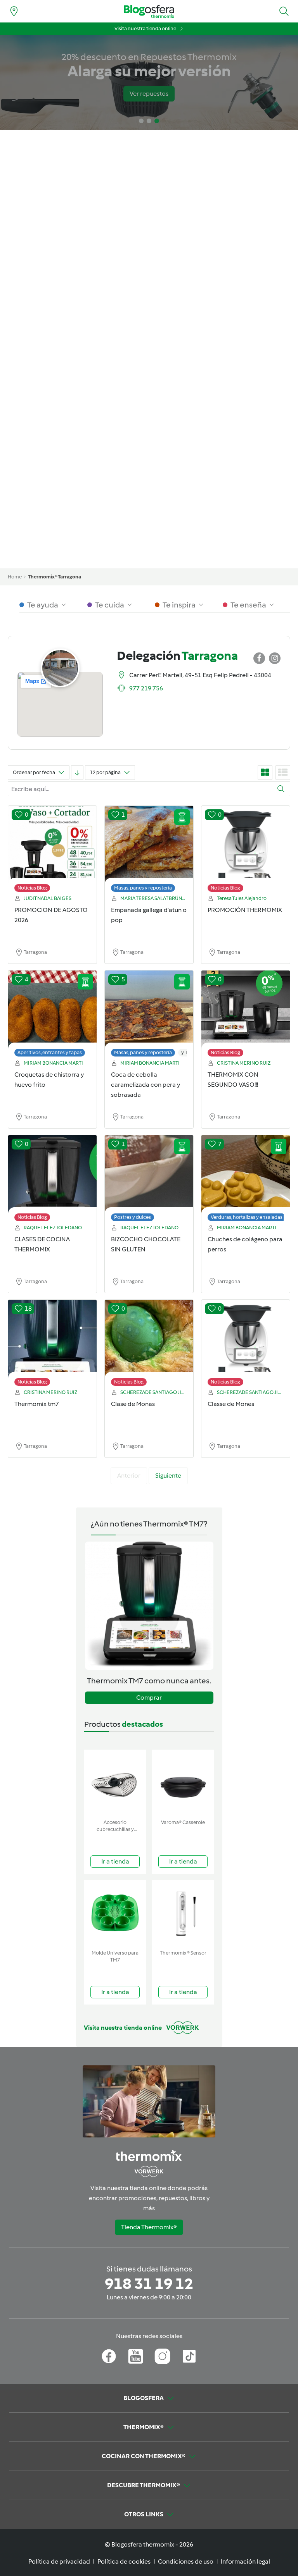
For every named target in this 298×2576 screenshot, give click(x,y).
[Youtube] (136, 2356)
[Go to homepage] (149, 11)
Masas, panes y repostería (143, 888)
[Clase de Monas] (149, 1345)
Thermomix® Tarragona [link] (55, 577)
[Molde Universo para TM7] (115, 1913)
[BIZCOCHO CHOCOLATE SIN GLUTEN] (149, 1180)
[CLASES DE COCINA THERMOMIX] (52, 1180)
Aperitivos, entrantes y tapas (50, 1052)
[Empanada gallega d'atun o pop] (149, 851)
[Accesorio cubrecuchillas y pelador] (115, 1783)
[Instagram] (162, 2356)
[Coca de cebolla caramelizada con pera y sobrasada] (149, 1015)
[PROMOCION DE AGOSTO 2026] (52, 851)
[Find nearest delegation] (14, 11)
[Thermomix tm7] (52, 1345)
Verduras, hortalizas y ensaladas (247, 1217)
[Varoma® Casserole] (183, 1783)
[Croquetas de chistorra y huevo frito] (52, 1015)
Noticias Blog (32, 888)
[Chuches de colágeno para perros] (246, 1180)
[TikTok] (189, 2356)
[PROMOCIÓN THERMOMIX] (246, 851)
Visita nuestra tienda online (145, 28)
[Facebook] (109, 2356)
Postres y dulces (133, 1217)
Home (15, 577)
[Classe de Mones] (246, 1345)
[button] (284, 11)
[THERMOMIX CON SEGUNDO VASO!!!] (246, 1015)
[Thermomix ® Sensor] (183, 1913)
